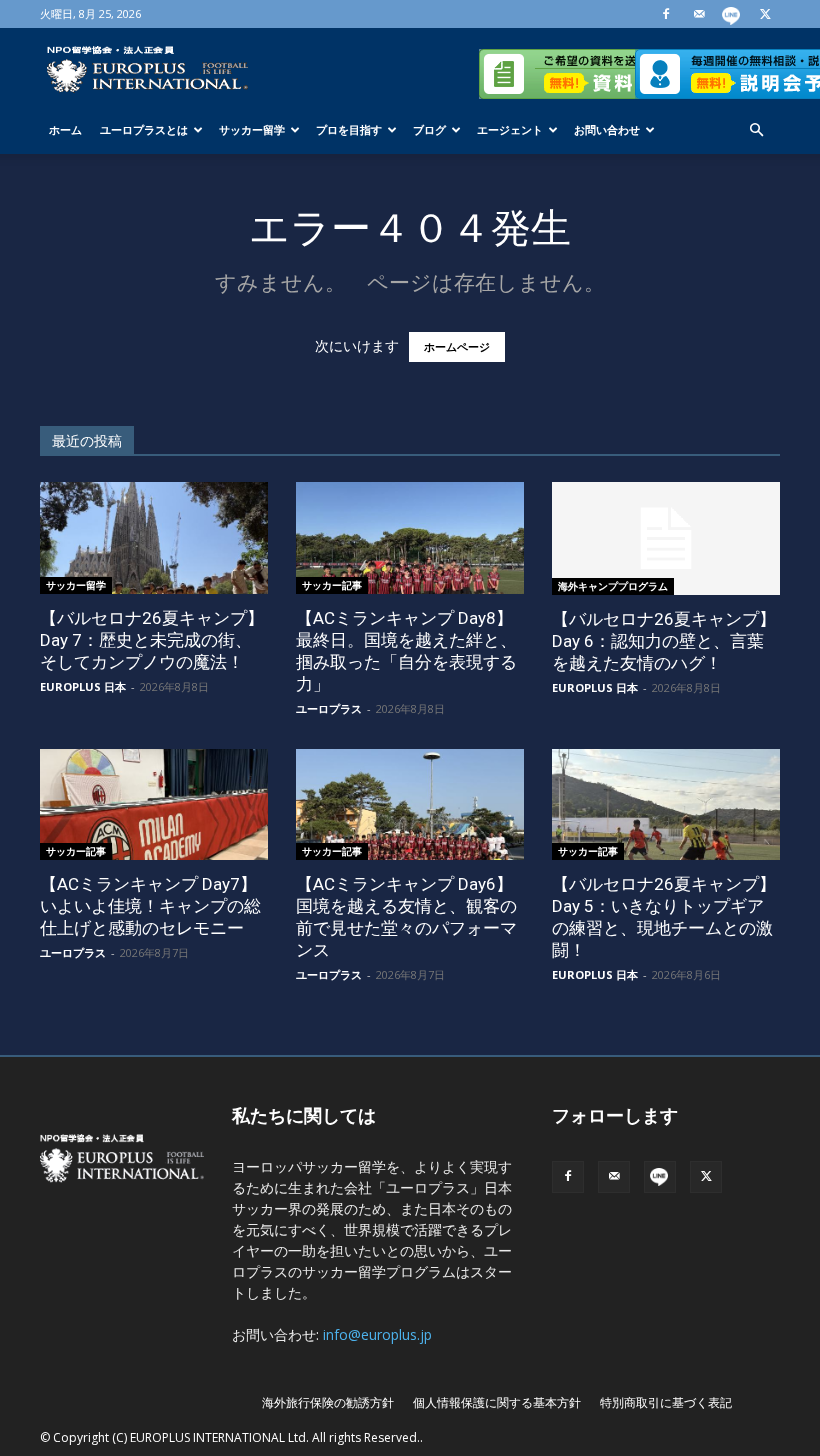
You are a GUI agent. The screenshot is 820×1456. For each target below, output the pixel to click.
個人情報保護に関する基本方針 (497, 1402)
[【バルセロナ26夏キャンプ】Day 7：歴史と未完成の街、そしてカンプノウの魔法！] (154, 538)
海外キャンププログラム (613, 586)
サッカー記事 (332, 585)
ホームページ (457, 347)
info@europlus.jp (377, 1334)
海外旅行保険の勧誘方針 (328, 1402)
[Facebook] (666, 14)
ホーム (65, 129)
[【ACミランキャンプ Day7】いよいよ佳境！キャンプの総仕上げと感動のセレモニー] (154, 805)
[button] (756, 130)
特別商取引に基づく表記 (666, 1402)
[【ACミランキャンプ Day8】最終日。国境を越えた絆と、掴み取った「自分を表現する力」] (410, 538)
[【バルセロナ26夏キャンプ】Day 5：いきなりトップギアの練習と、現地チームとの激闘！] (666, 805)
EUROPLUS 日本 (83, 686)
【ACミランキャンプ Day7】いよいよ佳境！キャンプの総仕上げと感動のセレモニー (150, 906)
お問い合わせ (607, 129)
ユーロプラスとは (144, 129)
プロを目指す (349, 129)
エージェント (510, 129)
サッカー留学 (252, 129)
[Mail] (699, 14)
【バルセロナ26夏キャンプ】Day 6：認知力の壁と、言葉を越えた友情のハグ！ (664, 641)
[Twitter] (765, 14)
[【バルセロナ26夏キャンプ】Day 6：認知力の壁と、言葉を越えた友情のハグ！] (666, 538)
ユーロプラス (329, 708)
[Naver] (732, 14)
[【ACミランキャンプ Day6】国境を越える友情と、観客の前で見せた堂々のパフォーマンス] (410, 805)
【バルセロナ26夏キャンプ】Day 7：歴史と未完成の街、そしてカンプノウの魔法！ (152, 640)
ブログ (429, 129)
